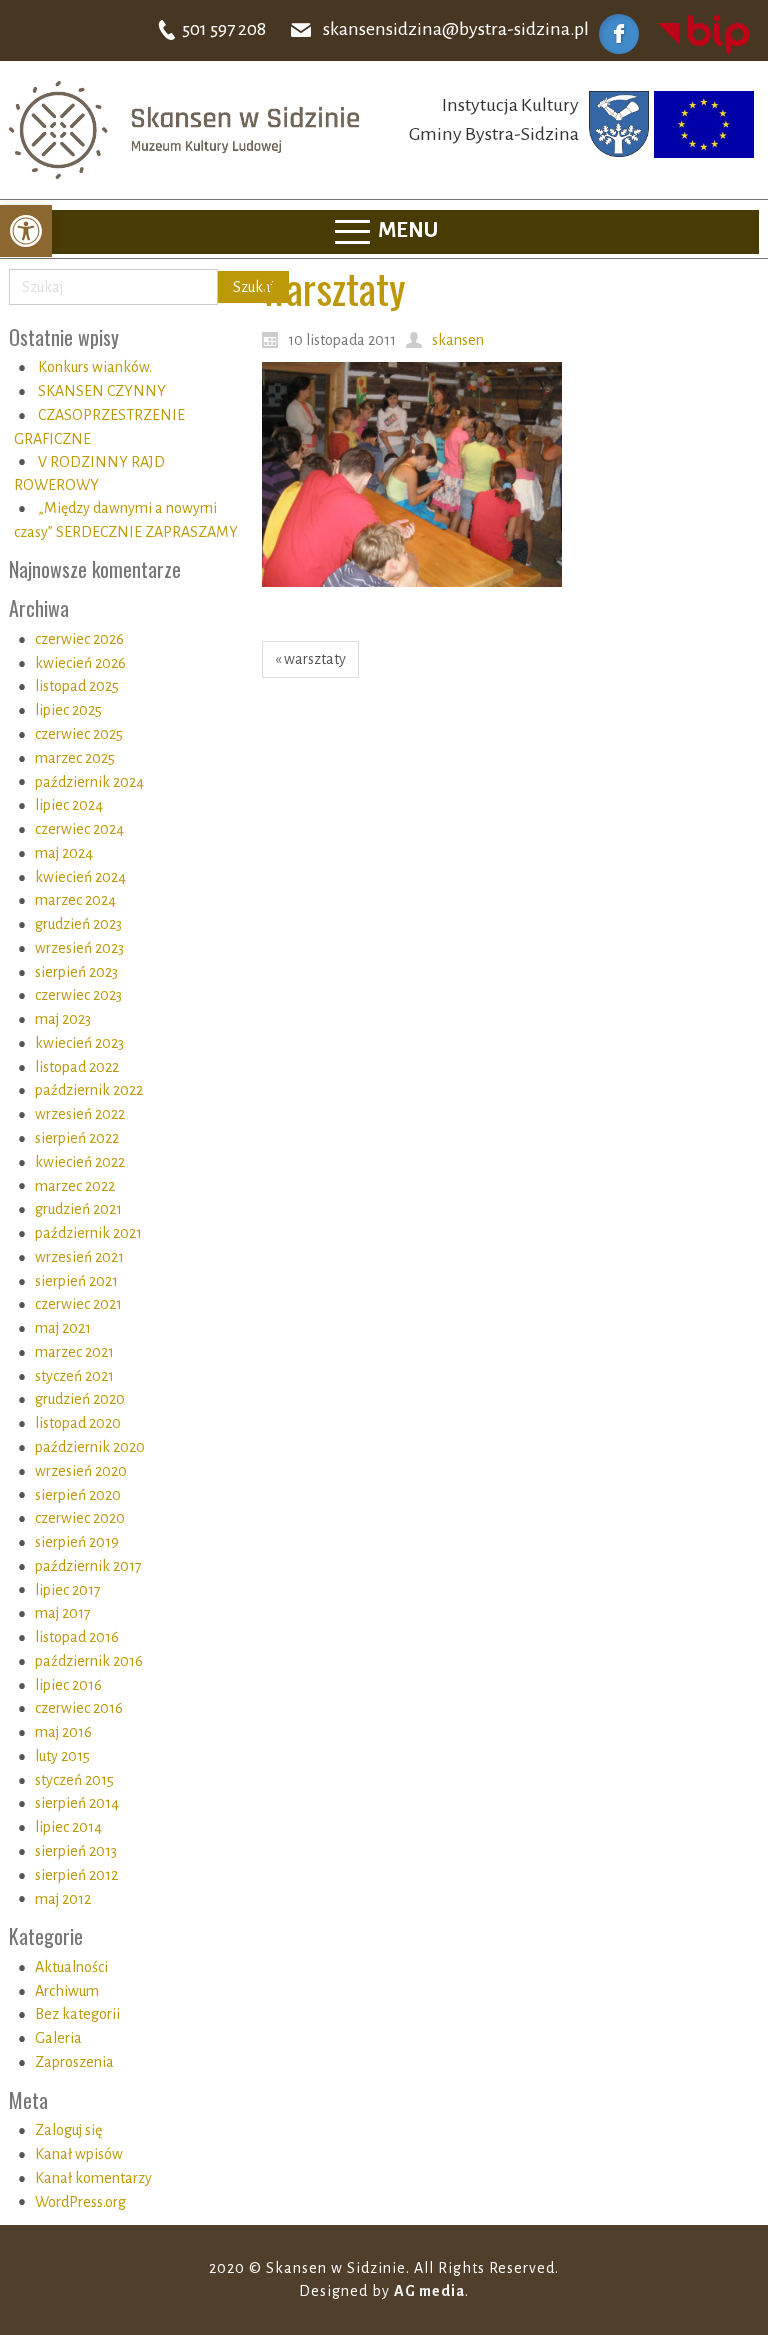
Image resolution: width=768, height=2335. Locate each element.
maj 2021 (63, 1328)
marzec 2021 (74, 1352)
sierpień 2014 (77, 1803)
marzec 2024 (75, 900)
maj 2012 (63, 1899)
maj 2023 (63, 1019)
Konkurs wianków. (95, 367)
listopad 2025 (77, 686)
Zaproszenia (74, 2062)
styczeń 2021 (74, 1376)
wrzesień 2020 (81, 1471)
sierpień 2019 (77, 1542)
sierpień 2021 (76, 1281)
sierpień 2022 (77, 1138)
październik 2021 (88, 1233)
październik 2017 (88, 1566)
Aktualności (71, 1967)
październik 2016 (89, 1661)
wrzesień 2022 (80, 1114)
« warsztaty (310, 659)
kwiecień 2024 (80, 877)
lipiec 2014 (68, 1827)
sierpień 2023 (76, 972)
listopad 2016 (77, 1637)
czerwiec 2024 (79, 829)
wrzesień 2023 (79, 948)
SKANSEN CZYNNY (102, 391)
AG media (429, 2291)
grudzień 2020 (80, 1399)
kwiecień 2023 (79, 1043)
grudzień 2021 (78, 1209)
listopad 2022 (77, 1067)
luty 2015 (62, 1756)
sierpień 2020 (78, 1495)
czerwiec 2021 (78, 1304)
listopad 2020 (78, 1423)
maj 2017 (63, 1613)
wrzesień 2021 (79, 1257)
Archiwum (67, 1991)
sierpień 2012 (76, 1875)
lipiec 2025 (68, 710)
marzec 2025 (75, 758)
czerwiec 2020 (80, 1518)
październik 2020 (90, 1447)
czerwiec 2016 (79, 1708)
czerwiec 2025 (79, 734)
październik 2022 (89, 1090)
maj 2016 (63, 1732)
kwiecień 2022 (80, 1162)
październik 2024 (89, 782)
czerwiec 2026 (79, 639)
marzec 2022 (75, 1186)
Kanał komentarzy (93, 2178)
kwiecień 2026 (80, 663)
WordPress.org (80, 2202)
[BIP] (704, 33)
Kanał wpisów (79, 2154)
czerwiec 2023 (78, 995)
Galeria (58, 2038)
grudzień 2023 (78, 924)
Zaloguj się (68, 2130)
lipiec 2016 (68, 1685)
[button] (26, 231)
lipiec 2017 (68, 1590)
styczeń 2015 (74, 1780)
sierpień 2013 (76, 1851)
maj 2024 (64, 853)
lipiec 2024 (69, 805)
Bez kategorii (77, 2014)
